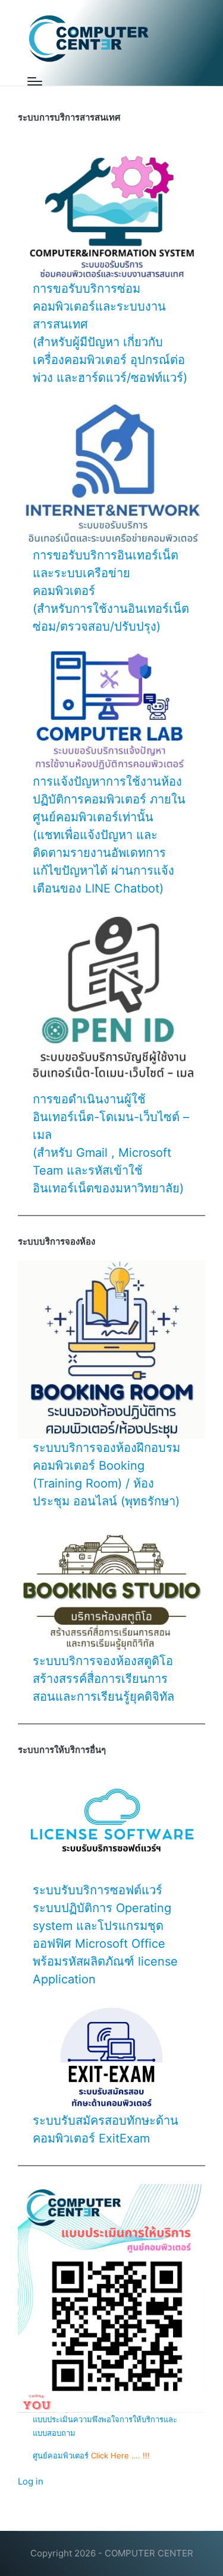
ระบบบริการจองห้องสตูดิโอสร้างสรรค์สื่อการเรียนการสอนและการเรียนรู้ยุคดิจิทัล (103, 1679)
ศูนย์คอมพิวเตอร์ (62, 2455)
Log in (31, 2481)
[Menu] (35, 81)
